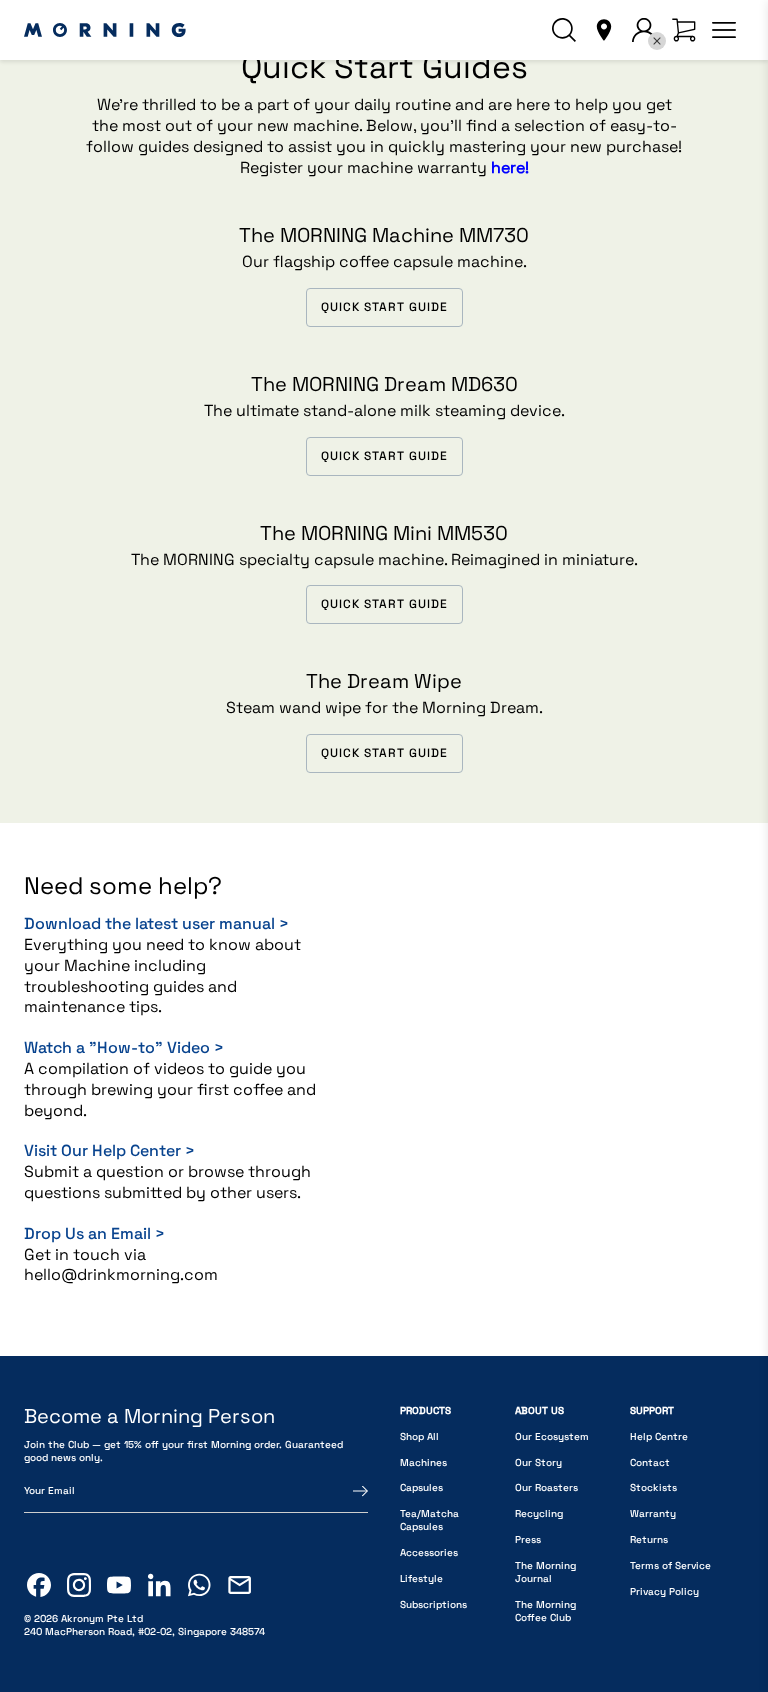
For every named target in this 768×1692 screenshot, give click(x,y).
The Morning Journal (545, 1572)
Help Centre (659, 1436)
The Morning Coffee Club (545, 1611)
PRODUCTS (425, 1410)
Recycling (539, 1513)
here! (510, 167)
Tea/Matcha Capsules (429, 1520)
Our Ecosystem (552, 1436)
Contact (650, 1462)
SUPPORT (652, 1410)
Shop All (419, 1436)
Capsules (421, 1487)
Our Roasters (546, 1487)
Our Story (538, 1462)
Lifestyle (421, 1578)
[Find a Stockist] (604, 30)
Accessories (429, 1552)
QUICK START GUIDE (384, 604)
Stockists (653, 1487)
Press (528, 1539)
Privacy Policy (664, 1591)
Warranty (653, 1513)
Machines (423, 1462)
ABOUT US (539, 1410)
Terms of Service (670, 1565)
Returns (649, 1539)
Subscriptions (433, 1604)
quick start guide (384, 307)
